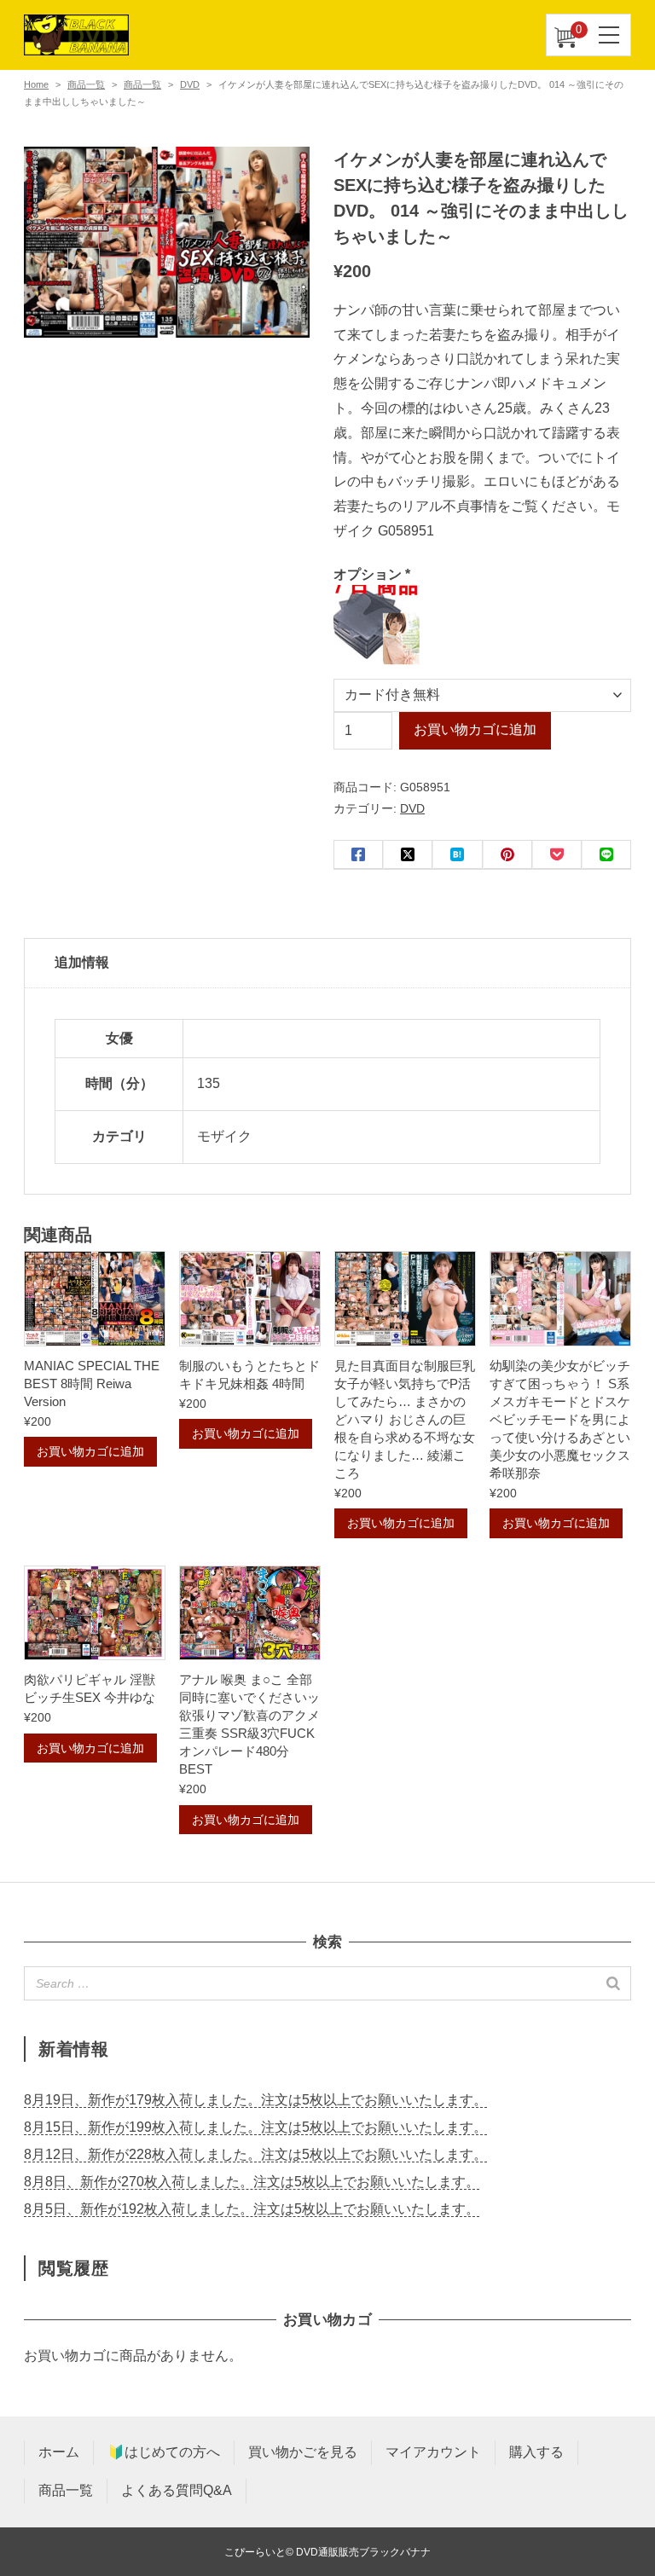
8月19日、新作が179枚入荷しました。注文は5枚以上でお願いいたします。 (255, 2100)
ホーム (59, 2452)
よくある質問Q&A (177, 2490)
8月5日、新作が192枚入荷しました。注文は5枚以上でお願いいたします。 (252, 2209)
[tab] (327, 964)
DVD (190, 84)
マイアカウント (433, 2452)
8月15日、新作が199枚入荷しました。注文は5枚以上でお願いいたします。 (255, 2127)
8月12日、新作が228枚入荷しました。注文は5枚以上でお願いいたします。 (255, 2154)
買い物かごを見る (303, 2452)
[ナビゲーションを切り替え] (610, 35)
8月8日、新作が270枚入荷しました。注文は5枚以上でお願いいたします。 (252, 2182)
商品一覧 (86, 84)
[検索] (613, 1983)
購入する (536, 2452)
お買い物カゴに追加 (475, 729)
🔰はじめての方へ (164, 2452)
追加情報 (82, 962)
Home (36, 84)
